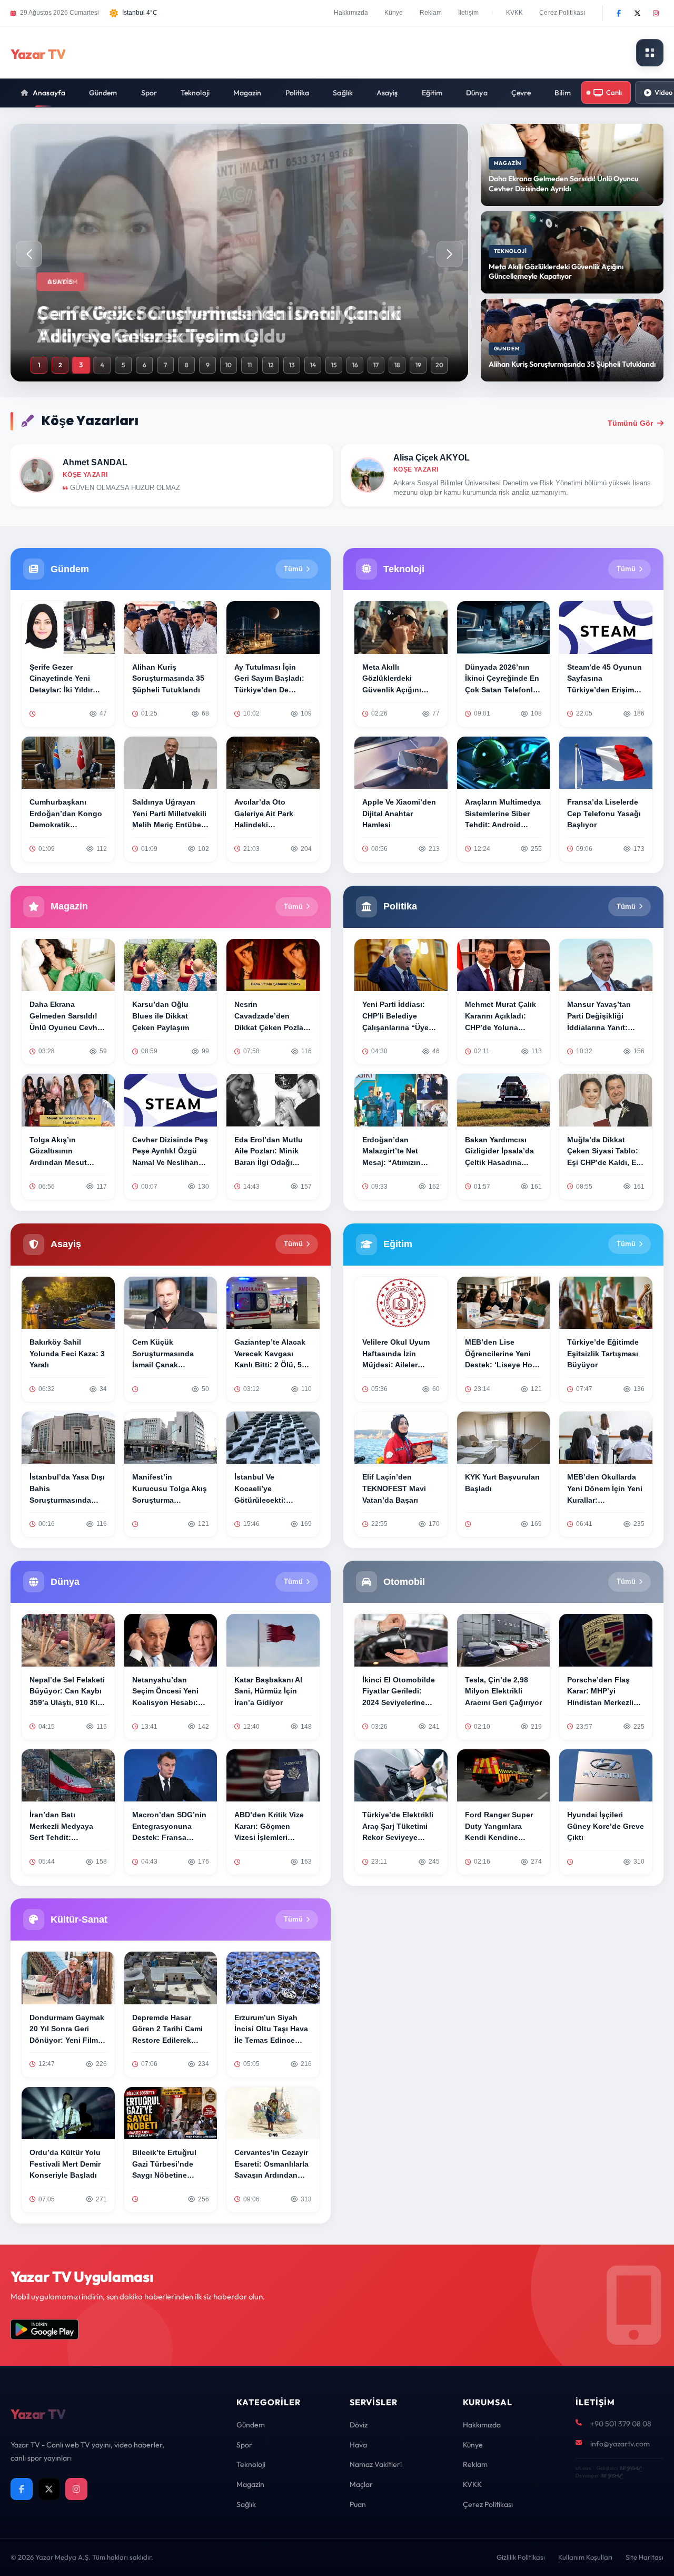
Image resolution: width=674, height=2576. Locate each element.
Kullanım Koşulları (585, 2557)
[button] (450, 254)
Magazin (247, 93)
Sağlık (343, 93)
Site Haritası (645, 2557)
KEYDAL (630, 2468)
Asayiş (387, 93)
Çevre (521, 93)
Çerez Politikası (562, 13)
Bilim (563, 93)
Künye (394, 13)
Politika (298, 93)
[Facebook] (619, 13)
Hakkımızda (351, 13)
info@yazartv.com (620, 2444)
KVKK (514, 13)
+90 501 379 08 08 (621, 2424)
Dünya (477, 93)
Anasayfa (49, 93)
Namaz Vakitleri (376, 2464)
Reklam (431, 13)
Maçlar (361, 2484)
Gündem (103, 93)
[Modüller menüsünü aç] (650, 53)
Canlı (614, 92)
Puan (358, 2504)
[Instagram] (656, 13)
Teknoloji (195, 93)
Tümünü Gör (630, 423)
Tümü (293, 569)
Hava (358, 2445)
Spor (149, 93)
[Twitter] (637, 13)
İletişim (468, 13)
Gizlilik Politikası (521, 2557)
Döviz (359, 2425)
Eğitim (432, 93)
